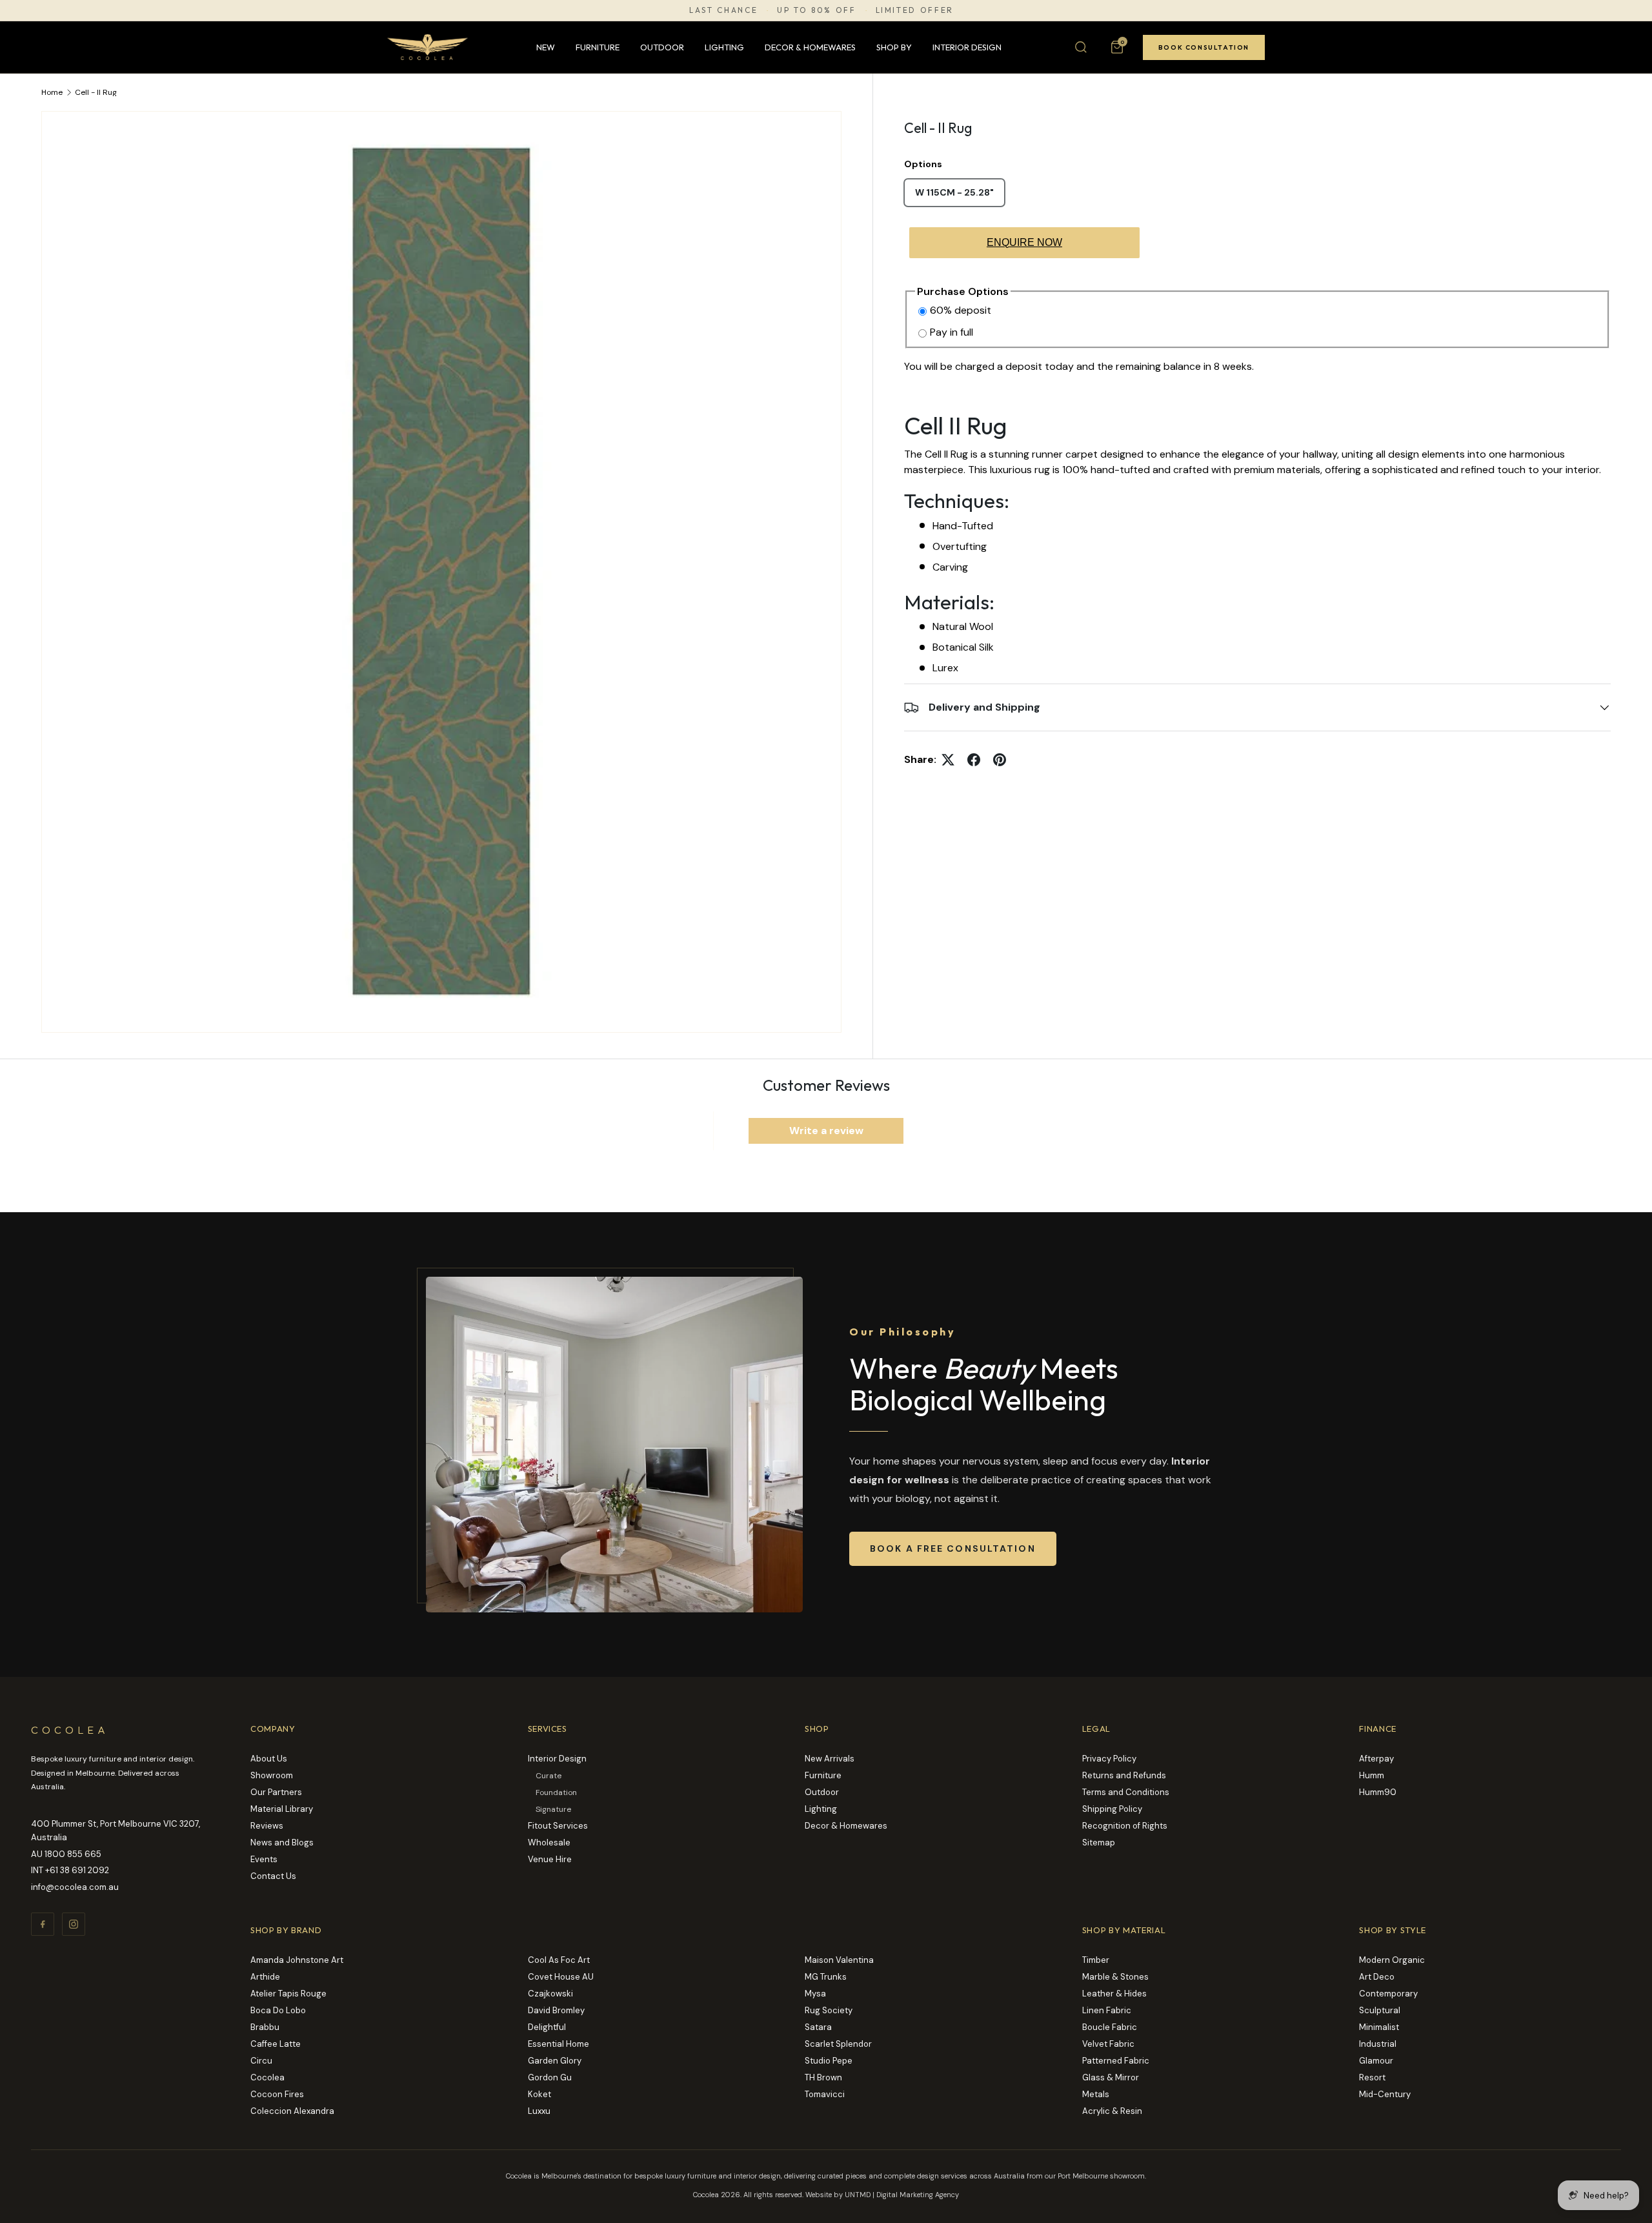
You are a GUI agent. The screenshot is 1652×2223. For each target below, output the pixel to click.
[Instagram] (74, 1924)
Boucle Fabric (1110, 2027)
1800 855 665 (73, 1854)
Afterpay (1376, 1759)
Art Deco (1377, 1977)
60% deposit (961, 310)
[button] (1117, 47)
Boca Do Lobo (278, 2010)
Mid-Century (1385, 2094)
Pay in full (952, 332)
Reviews (267, 1826)
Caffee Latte (276, 2044)
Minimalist (1379, 2027)
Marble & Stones (1115, 1977)
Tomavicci (825, 2094)
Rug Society (829, 2010)
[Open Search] (1081, 47)
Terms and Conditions (1126, 1792)
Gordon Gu (550, 2077)
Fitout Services (558, 1826)
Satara (818, 2027)
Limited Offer (915, 10)
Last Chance (723, 10)
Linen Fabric (1107, 2010)
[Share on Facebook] (974, 760)
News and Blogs (282, 1842)
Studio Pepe (829, 2061)
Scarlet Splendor (838, 2044)
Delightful (547, 2027)
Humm (1372, 1775)
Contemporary (1388, 1994)
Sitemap (1099, 1842)
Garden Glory (555, 2061)
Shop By (894, 47)
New (546, 47)
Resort (1372, 2077)
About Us (269, 1759)
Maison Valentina (839, 1960)
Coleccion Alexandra (292, 2111)
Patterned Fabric (1116, 2061)
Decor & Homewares (810, 47)
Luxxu (539, 2111)
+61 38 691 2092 (77, 1870)
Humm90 (1378, 1792)
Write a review (826, 1131)
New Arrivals (830, 1759)
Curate (549, 1776)
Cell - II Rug (96, 92)
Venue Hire (550, 1859)
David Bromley (556, 2010)
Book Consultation (1204, 47)
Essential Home (559, 2044)
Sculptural (1380, 2010)
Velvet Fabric (1108, 2044)
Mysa (815, 1994)
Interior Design (967, 47)
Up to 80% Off (816, 10)
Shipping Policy (1112, 1809)
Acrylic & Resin (1112, 2111)
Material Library (282, 1809)
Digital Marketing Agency (918, 2195)
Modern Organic (1392, 1960)
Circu (261, 2061)
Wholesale (549, 1842)
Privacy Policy (1109, 1759)
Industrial (1378, 2044)
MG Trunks (826, 1977)
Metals (1096, 2094)
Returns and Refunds (1124, 1775)
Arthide (265, 1977)
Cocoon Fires (277, 2094)
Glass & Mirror (1111, 2077)
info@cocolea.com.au (75, 1887)
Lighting (724, 47)
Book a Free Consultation (953, 1548)
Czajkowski (550, 1994)
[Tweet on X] (948, 760)
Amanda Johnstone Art (297, 1960)
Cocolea (267, 2077)
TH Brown (823, 2077)
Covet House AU (561, 1977)
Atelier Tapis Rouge (288, 1994)
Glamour (1376, 2061)
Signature (553, 1809)
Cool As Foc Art (559, 1960)
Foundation (556, 1792)
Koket (539, 2094)
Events (264, 1859)
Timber (1096, 1960)
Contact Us (273, 1876)
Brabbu (265, 2027)
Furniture (598, 47)
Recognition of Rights (1125, 1826)
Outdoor (662, 47)
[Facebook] (43, 1924)
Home (52, 92)
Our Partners (276, 1792)
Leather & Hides (1114, 1994)
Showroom (272, 1775)
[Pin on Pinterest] (1000, 760)
